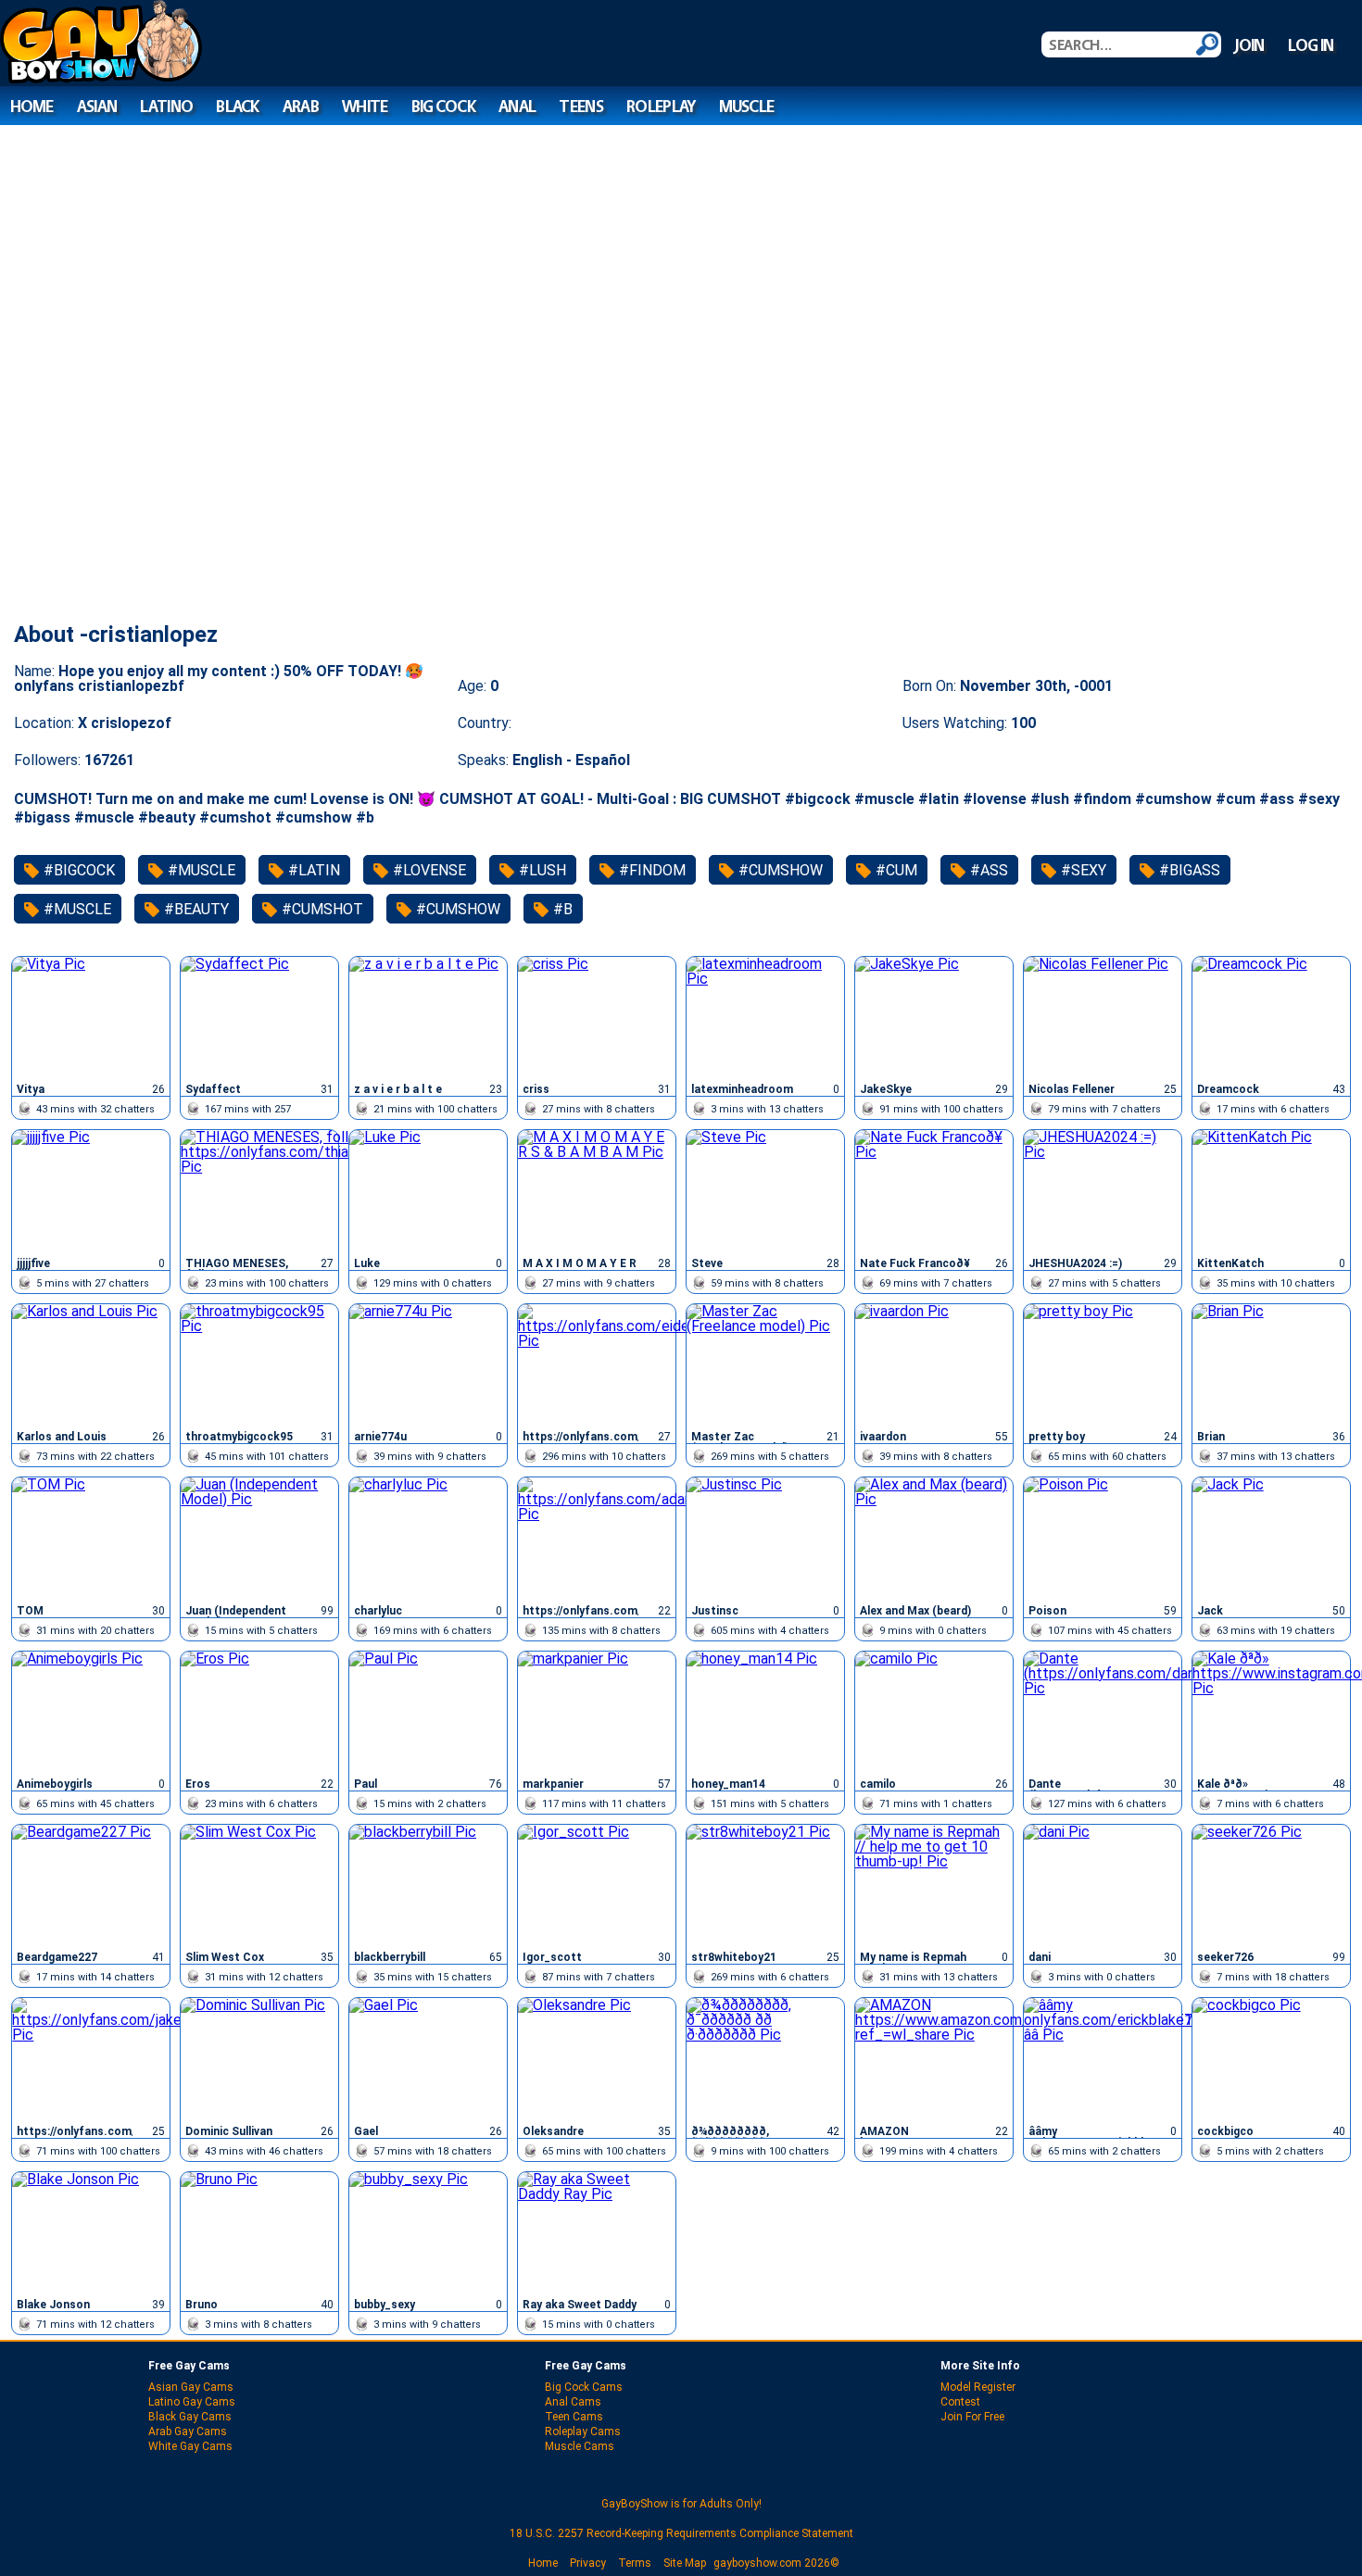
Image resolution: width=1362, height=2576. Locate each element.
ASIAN (97, 106)
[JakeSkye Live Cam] (934, 1017)
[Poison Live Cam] (1103, 1538)
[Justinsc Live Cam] (765, 1538)
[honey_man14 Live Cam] (765, 1712)
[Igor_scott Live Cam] (597, 1885)
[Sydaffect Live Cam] (259, 1017)
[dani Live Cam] (1103, 1885)
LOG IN (1311, 45)
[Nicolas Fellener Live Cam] (1103, 1017)
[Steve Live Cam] (765, 1190)
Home (543, 2563)
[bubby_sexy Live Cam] (428, 2232)
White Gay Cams (190, 2446)
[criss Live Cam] (597, 1017)
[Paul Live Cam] (428, 1712)
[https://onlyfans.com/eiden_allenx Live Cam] (597, 1364)
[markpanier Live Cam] (597, 1712)
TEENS (580, 106)
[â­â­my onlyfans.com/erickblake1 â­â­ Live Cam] (1103, 2058)
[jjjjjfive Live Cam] (91, 1190)
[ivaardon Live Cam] (934, 1364)
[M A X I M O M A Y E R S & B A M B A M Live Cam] (597, 1190)
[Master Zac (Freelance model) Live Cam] (765, 1364)
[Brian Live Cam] (1271, 1364)
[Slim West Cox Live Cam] (259, 1885)
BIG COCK (443, 106)
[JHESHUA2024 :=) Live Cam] (1103, 1190)
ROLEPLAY (661, 106)
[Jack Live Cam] (1271, 1538)
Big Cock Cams (584, 2387)
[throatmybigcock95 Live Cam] (259, 1364)
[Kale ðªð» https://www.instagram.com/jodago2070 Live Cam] (1271, 1712)
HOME (32, 106)
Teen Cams (574, 2417)
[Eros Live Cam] (259, 1712)
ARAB (301, 106)
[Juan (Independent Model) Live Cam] (259, 1538)
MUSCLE (747, 106)
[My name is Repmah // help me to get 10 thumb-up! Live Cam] (934, 1885)
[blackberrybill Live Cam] (428, 1885)
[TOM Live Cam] (91, 1538)
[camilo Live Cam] (934, 1712)
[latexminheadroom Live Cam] (765, 1017)
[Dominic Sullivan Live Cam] (259, 2058)
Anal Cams (573, 2402)
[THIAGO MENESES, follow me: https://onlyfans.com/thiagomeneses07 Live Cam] (259, 1190)
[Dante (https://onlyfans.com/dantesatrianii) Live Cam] (1103, 1712)
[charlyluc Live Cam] (428, 1538)
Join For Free (972, 2417)
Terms (635, 2563)
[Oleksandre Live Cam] (597, 2058)
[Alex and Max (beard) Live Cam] (934, 1538)
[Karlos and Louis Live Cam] (91, 1364)
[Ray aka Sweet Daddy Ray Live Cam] (597, 2232)
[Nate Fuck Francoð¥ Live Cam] (934, 1190)
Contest (960, 2402)
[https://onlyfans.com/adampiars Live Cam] (597, 1538)
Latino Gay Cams (192, 2402)
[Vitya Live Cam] (91, 1017)
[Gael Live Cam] (428, 2058)
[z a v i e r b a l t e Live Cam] (428, 1017)
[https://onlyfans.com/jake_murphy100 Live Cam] (91, 2058)
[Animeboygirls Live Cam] (91, 1712)
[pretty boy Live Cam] (1103, 1364)
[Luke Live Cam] (428, 1190)
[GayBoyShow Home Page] (101, 78)
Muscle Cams (580, 2446)
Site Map (685, 2563)
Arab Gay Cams (188, 2431)
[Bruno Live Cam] (259, 2232)
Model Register (978, 2387)
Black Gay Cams (190, 2417)
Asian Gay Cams (191, 2387)
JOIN (1249, 45)
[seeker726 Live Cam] (1271, 1885)
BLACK (237, 106)
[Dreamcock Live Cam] (1271, 1017)
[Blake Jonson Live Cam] (91, 2232)
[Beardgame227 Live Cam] (91, 1885)
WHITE (365, 106)
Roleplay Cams (583, 2431)
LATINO (166, 106)
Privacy (588, 2563)
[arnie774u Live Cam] (428, 1364)
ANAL (517, 106)
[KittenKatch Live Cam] (1271, 1190)
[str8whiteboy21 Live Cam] (765, 1885)
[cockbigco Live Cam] (1271, 2058)
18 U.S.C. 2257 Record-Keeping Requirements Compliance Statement (681, 2533)
